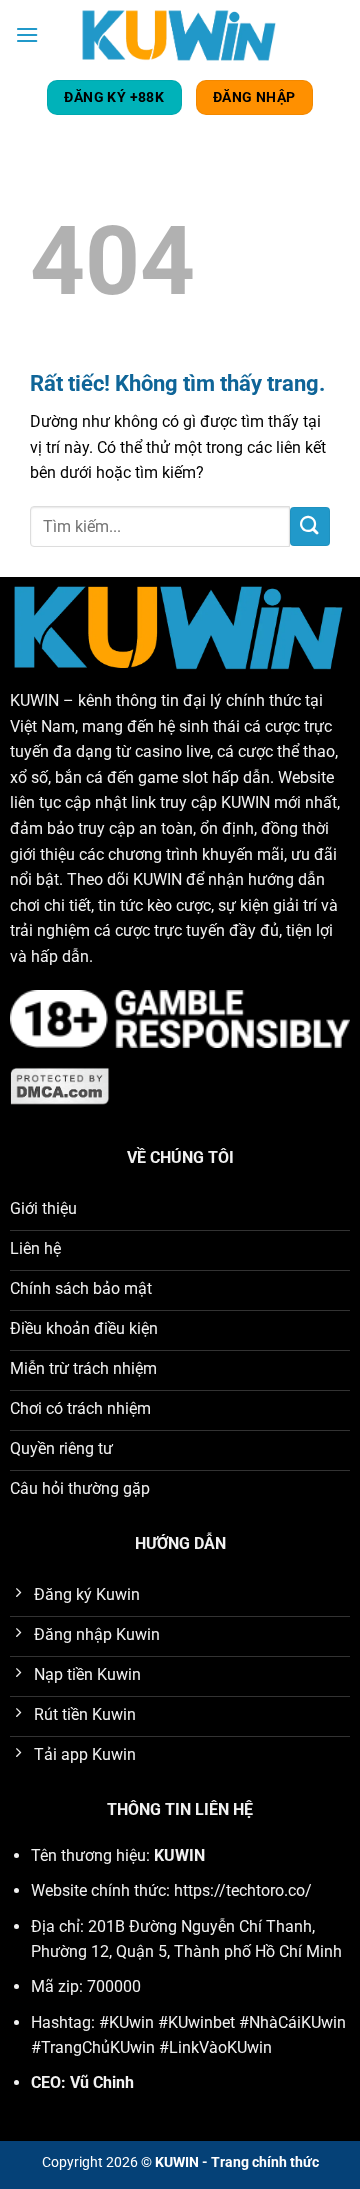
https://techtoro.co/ (243, 1890)
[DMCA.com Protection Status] (60, 1085)
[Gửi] (310, 526)
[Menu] (27, 34)
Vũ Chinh (102, 2082)
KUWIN (34, 700)
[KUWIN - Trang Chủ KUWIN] (180, 34)
